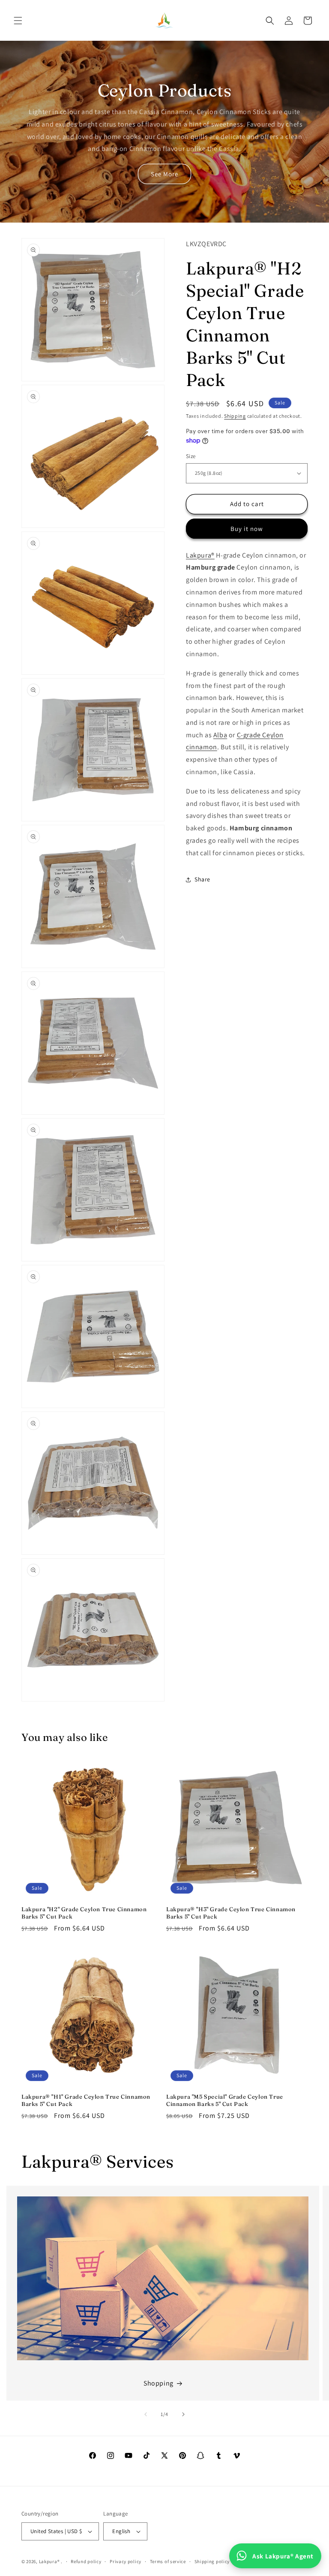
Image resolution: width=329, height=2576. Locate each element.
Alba (220, 735)
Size (191, 456)
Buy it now (247, 529)
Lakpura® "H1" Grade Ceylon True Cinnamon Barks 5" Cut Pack (86, 2100)
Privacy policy (126, 2561)
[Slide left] (146, 2414)
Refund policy (86, 2561)
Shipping (235, 416)
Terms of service (168, 2561)
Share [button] (202, 879)
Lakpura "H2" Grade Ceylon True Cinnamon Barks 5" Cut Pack (84, 1913)
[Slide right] (183, 2414)
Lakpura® (200, 555)
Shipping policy (212, 2561)
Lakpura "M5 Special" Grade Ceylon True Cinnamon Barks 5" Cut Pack (225, 2100)
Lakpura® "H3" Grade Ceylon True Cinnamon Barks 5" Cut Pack (231, 1913)
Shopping (159, 2383)
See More (164, 174)
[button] (18, 21)
